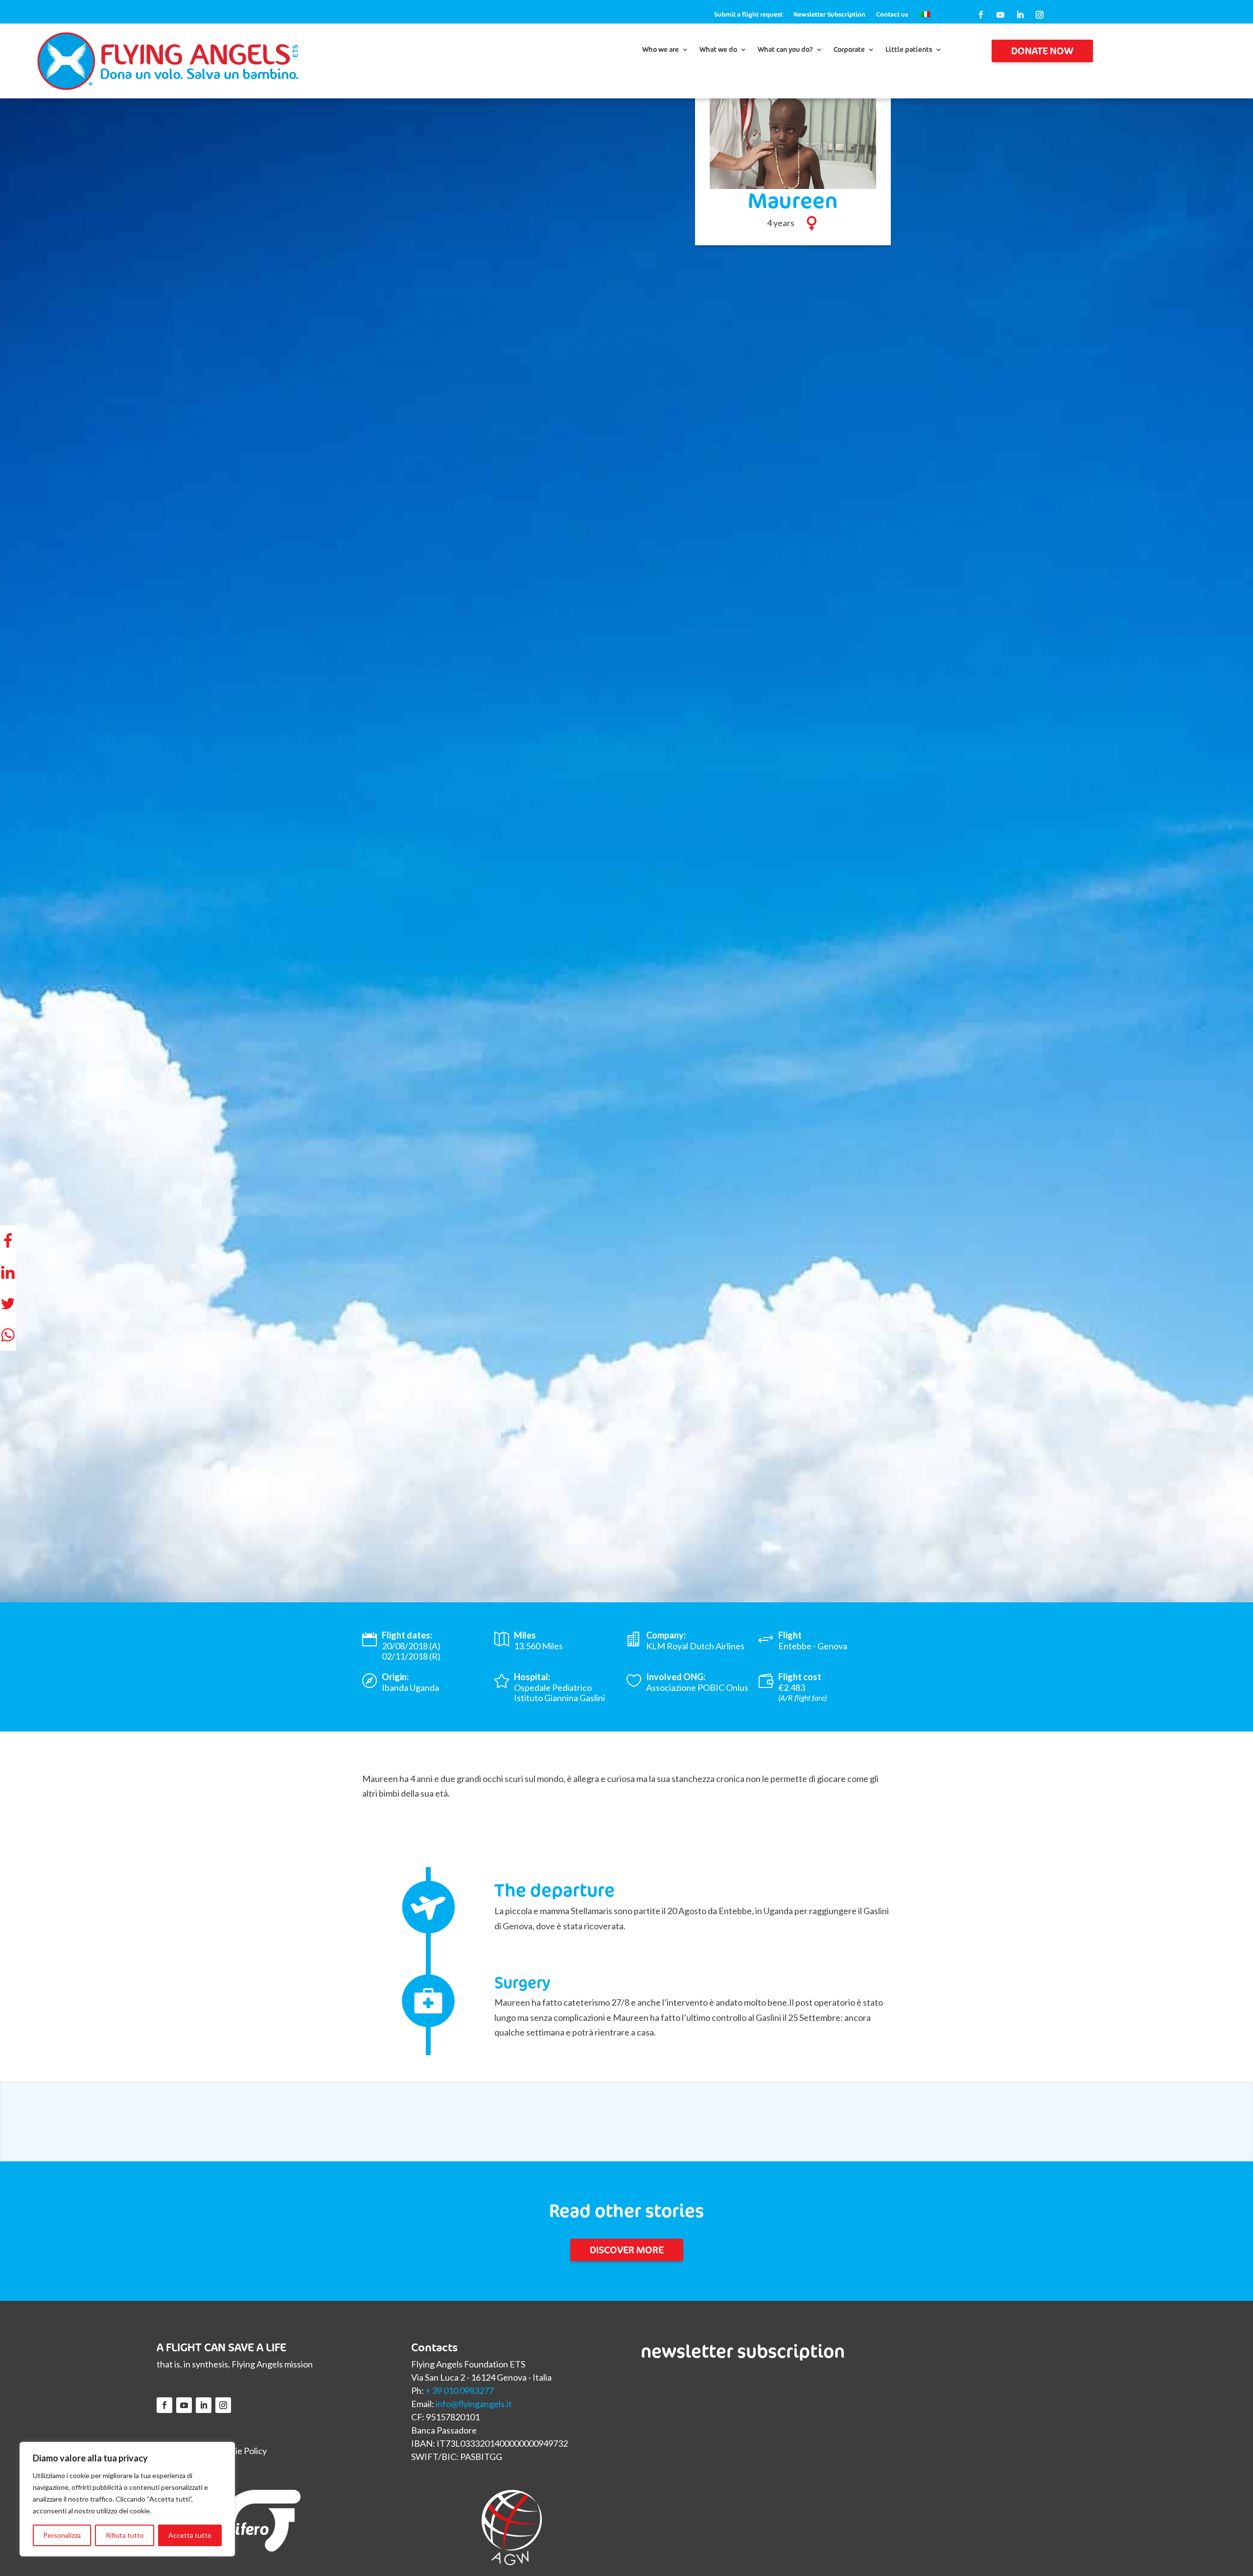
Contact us (892, 15)
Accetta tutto (190, 2535)
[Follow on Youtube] (1000, 15)
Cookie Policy (241, 2451)
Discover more (627, 2250)
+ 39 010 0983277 (460, 2390)
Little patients (909, 50)
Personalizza (62, 2535)
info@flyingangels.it (474, 2404)
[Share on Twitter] (8, 1304)
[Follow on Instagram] (1040, 15)
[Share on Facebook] (8, 1241)
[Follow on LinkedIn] (1020, 15)
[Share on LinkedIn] (8, 1272)
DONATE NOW (1042, 51)
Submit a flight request (748, 15)
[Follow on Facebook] (981, 15)
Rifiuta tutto (125, 2535)
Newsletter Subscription (829, 15)
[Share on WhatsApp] (8, 1335)
